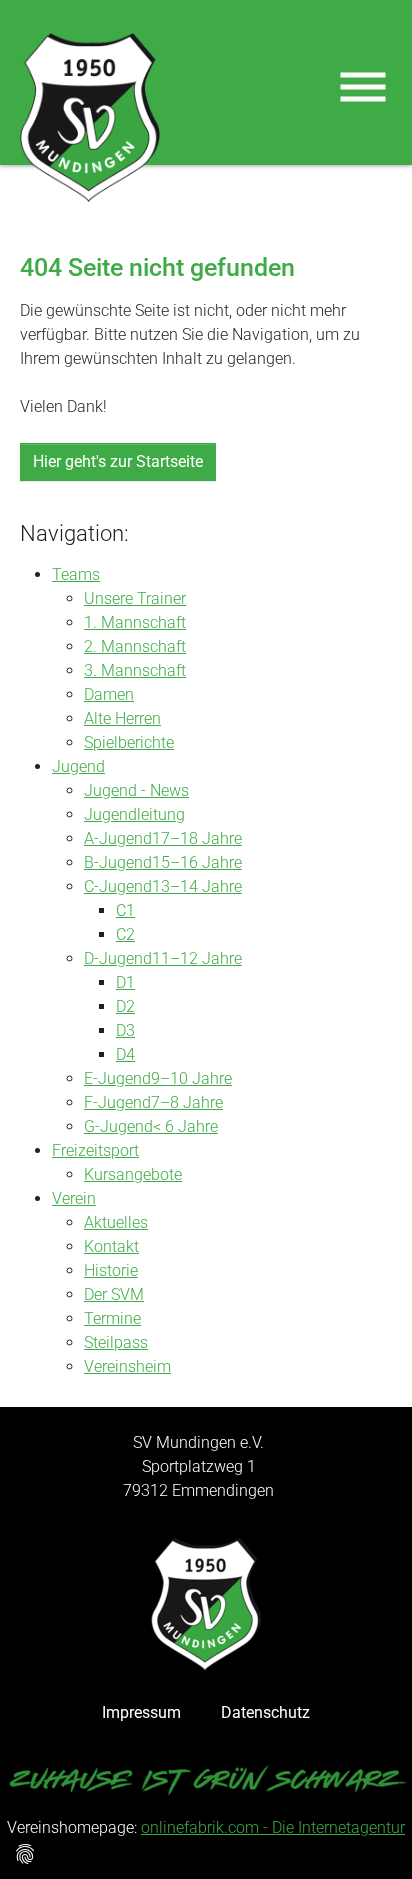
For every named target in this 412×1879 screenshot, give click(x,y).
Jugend (78, 766)
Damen (109, 694)
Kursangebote (133, 1174)
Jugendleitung (134, 814)
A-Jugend (118, 838)
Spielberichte (129, 742)
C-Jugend (118, 886)
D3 (125, 1030)
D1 (125, 982)
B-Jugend (118, 862)
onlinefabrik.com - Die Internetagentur (273, 1827)
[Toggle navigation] (363, 87)
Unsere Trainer (135, 598)
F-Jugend (117, 1102)
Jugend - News (136, 790)
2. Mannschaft (135, 646)
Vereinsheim (127, 1366)
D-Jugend (118, 958)
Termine (112, 1318)
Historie (111, 1270)
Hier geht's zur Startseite (118, 461)
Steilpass (116, 1342)
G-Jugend (118, 1126)
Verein (74, 1198)
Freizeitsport (95, 1150)
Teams (76, 574)
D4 (125, 1054)
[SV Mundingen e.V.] (90, 117)
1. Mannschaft (135, 622)
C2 (125, 934)
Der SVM (114, 1294)
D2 (125, 1006)
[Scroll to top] (368, 1835)
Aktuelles (116, 1222)
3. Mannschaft (135, 670)
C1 (125, 910)
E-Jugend (117, 1078)
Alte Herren (122, 718)
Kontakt (111, 1246)
